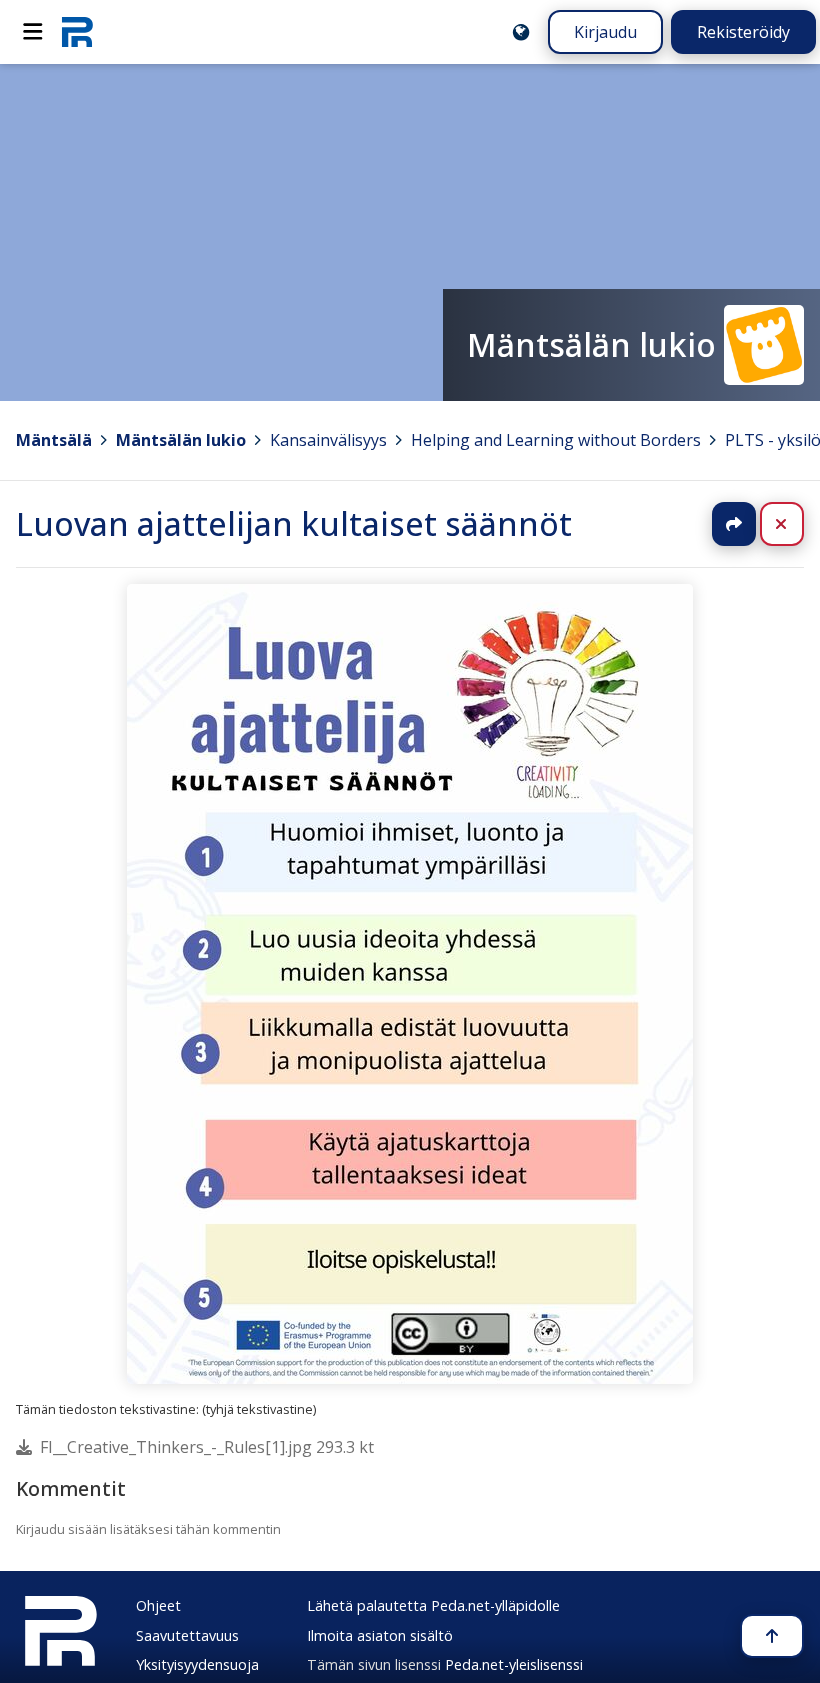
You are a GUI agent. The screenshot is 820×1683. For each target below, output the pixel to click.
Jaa (734, 524)
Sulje (797, 524)
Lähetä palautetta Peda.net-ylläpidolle (433, 1605)
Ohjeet (158, 1605)
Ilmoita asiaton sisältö (380, 1635)
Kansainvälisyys (328, 440)
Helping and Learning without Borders (556, 440)
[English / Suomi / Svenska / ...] (521, 32)
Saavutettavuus (187, 1635)
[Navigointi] (33, 32)
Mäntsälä (54, 440)
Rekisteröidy (743, 32)
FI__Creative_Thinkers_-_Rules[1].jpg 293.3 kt (207, 1447)
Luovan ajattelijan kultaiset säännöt (294, 523)
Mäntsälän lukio (181, 440)
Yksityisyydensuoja (197, 1664)
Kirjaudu (605, 32)
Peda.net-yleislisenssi (514, 1664)
